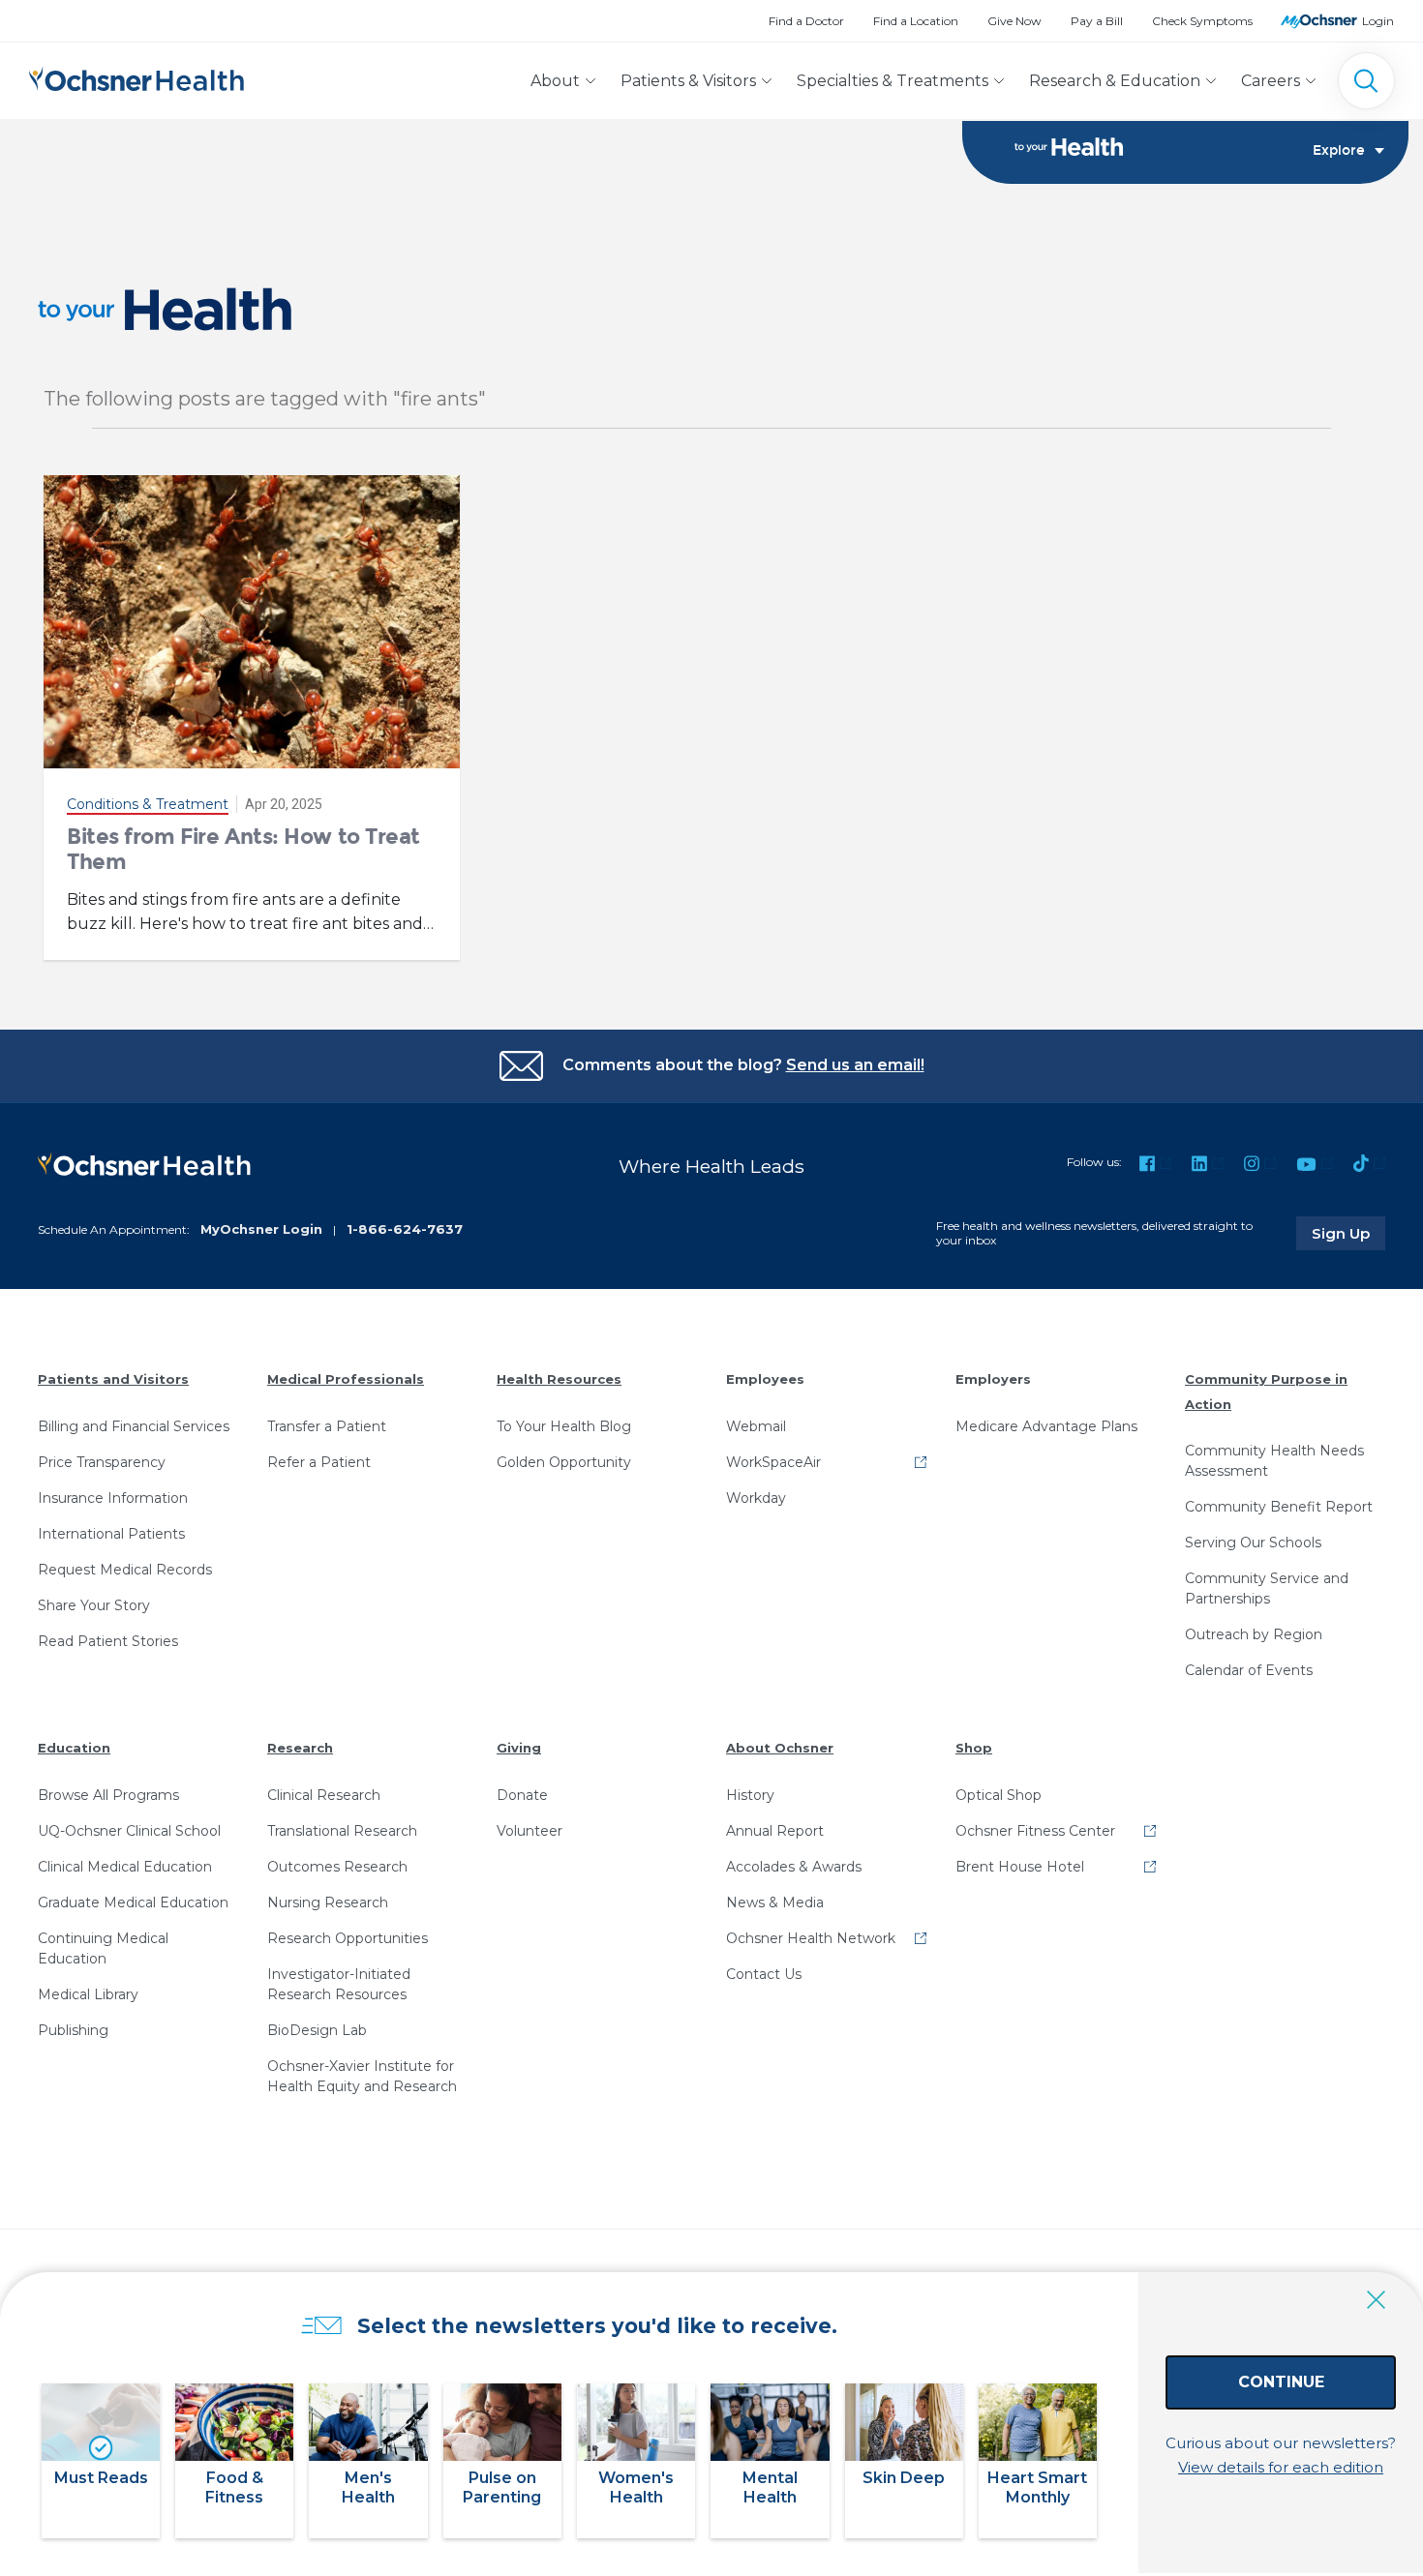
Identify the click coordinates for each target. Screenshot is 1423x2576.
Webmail (756, 1426)
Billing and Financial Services (134, 1426)
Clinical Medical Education (125, 1867)
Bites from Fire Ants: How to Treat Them (243, 849)
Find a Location (916, 21)
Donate (522, 1795)
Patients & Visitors (688, 81)
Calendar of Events (1249, 1670)
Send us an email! (855, 1065)
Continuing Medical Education (103, 1948)
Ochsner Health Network (811, 1938)
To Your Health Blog (564, 1426)
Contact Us (764, 1974)
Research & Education (1115, 81)
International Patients (111, 1534)
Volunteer (530, 1831)
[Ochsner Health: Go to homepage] (136, 77)
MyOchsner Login (261, 1229)
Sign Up (1348, 1233)
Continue (1281, 2382)
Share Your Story (94, 1605)
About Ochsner (780, 1748)
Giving (519, 1748)
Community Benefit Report (1279, 1507)
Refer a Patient (319, 1462)
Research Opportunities (348, 1938)
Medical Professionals (346, 1379)
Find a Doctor (806, 21)
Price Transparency (102, 1462)
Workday (756, 1498)
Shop (974, 1748)
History (750, 1795)
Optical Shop (999, 1795)
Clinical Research (324, 1795)
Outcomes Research (337, 1867)
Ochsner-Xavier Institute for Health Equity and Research (362, 2076)
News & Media (775, 1902)
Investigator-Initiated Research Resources (339, 1984)
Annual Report (775, 1831)
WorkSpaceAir (773, 1462)
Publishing (73, 2030)
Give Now (1014, 21)
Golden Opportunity (564, 1462)
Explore (1339, 151)
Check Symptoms (1202, 21)
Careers (1271, 81)
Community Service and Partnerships (1267, 1588)
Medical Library (88, 1994)
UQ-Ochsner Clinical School (129, 1831)
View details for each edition (1281, 2467)
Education (74, 1748)
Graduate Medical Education (133, 1902)
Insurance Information (113, 1498)
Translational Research (342, 1831)
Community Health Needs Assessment (1274, 1461)
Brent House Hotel (1020, 1867)
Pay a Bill (1097, 21)
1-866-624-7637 (405, 1229)
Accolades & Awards (794, 1867)
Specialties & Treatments (893, 81)
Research (300, 1748)
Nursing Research (328, 1902)
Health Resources (559, 1379)
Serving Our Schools (1253, 1543)
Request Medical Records (125, 1570)
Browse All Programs (108, 1795)
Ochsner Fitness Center (1035, 1831)
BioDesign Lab (317, 2030)
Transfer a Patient (327, 1426)
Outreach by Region (1254, 1634)
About (555, 81)
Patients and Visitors (113, 1379)
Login (1378, 21)
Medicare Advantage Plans (1046, 1426)
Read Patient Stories (108, 1641)
